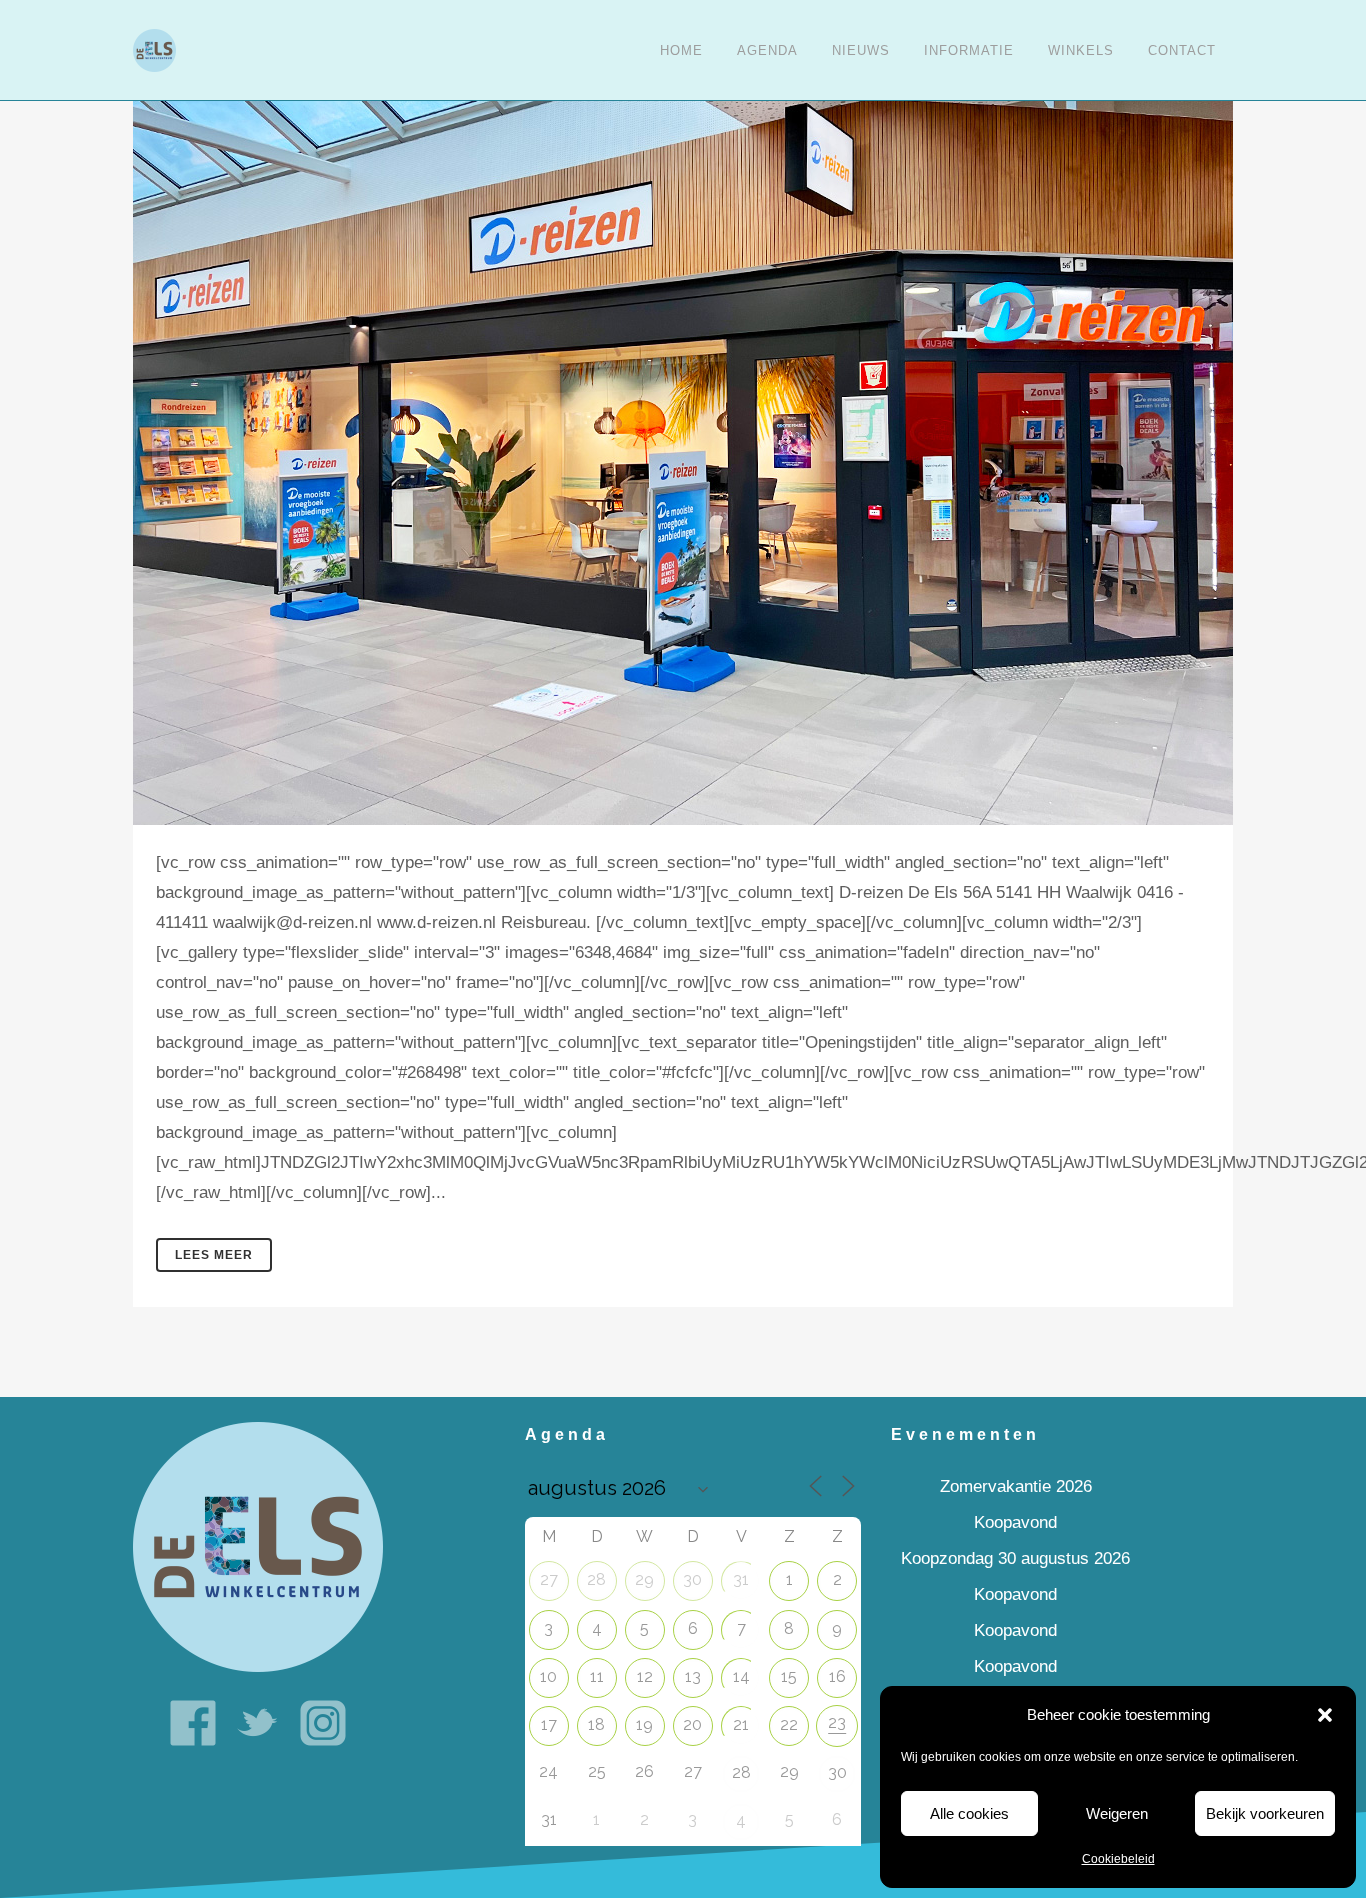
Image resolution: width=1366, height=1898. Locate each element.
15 (789, 1676)
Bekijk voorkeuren (1265, 1813)
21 (741, 1724)
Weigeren (1117, 1813)
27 (549, 1579)
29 (644, 1579)
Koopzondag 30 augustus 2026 (1015, 1558)
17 (549, 1724)
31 (741, 1579)
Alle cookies (969, 1813)
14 (741, 1676)
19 (644, 1724)
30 (692, 1579)
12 (645, 1676)
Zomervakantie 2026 (1016, 1486)
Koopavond (1015, 1522)
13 (693, 1676)
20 (692, 1724)
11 (597, 1676)
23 (837, 1722)
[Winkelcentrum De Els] (258, 1546)
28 (596, 1579)
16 (837, 1676)
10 (548, 1676)
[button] (1325, 1715)
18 (596, 1724)
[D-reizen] (683, 412)
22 (789, 1724)
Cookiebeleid (1118, 1859)
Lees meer (214, 1255)
